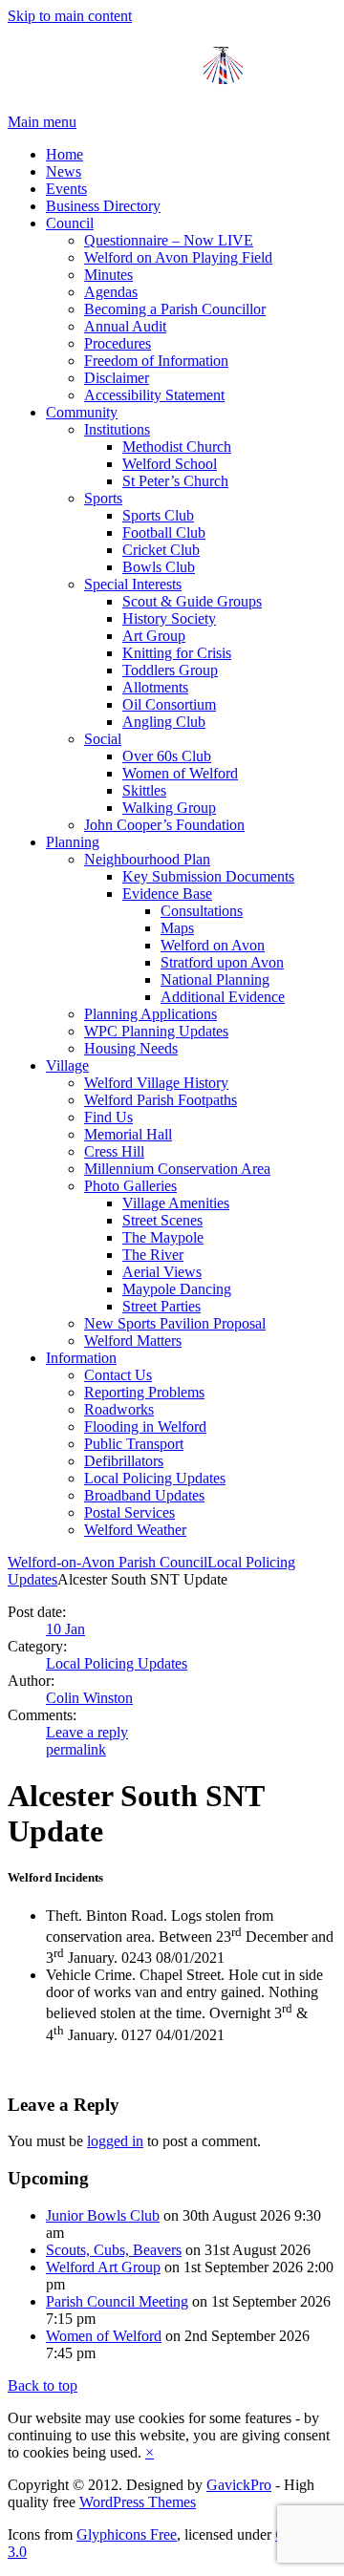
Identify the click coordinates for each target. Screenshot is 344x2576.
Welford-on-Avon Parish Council (107, 1562)
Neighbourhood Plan (147, 859)
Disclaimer (117, 378)
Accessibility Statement (154, 395)
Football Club (164, 532)
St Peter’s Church (175, 481)
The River (153, 1255)
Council (70, 223)
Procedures (118, 343)
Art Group (154, 636)
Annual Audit (125, 326)
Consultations (202, 911)
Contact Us (118, 1375)
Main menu (42, 122)
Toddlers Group (170, 670)
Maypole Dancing (177, 1289)
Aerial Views (162, 1272)
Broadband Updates (144, 1495)
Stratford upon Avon (222, 962)
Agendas (111, 292)
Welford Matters (133, 1341)
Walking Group (169, 808)
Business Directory (103, 206)
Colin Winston (89, 1698)
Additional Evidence (223, 997)
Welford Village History (156, 1083)
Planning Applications (150, 1014)
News (64, 171)
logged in (115, 2141)
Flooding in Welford (145, 1426)
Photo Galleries (130, 1186)
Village (67, 1065)
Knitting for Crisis (177, 653)
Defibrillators (124, 1461)
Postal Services (129, 1512)
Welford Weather (135, 1530)
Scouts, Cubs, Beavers (114, 2250)
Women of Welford (180, 773)
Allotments (155, 687)
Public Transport (134, 1444)
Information (81, 1358)
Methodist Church (177, 447)
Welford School (170, 464)
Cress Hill (114, 1151)
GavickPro (239, 2485)
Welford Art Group (103, 2267)
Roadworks (119, 1409)
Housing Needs (131, 1048)
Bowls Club (159, 567)
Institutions (117, 429)
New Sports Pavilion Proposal (175, 1323)
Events (66, 189)
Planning (73, 842)
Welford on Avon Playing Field (178, 257)
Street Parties (161, 1306)
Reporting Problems (144, 1392)
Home (64, 154)
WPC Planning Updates (156, 1031)
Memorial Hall (128, 1134)
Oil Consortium (169, 704)
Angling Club (164, 722)
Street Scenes (162, 1220)
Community (82, 412)
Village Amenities (176, 1203)
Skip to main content (70, 16)
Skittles (144, 790)
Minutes (108, 275)
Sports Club (158, 515)
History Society (169, 618)
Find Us (108, 1117)
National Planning (215, 979)
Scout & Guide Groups (192, 601)
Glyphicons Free (127, 2534)
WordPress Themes (138, 2502)
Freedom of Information (156, 361)
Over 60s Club (167, 756)
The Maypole (163, 1237)
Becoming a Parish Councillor (175, 309)
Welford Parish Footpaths (161, 1100)
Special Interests (133, 584)
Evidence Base (167, 894)
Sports (103, 498)
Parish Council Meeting (117, 2301)
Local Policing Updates (155, 1478)
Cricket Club (161, 550)
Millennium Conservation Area (177, 1169)
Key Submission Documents (208, 876)
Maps (177, 928)
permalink (76, 1749)
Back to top (43, 2385)
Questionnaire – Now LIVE (169, 240)
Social (103, 739)
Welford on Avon (213, 945)
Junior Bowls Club (103, 2215)
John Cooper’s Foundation (164, 825)
